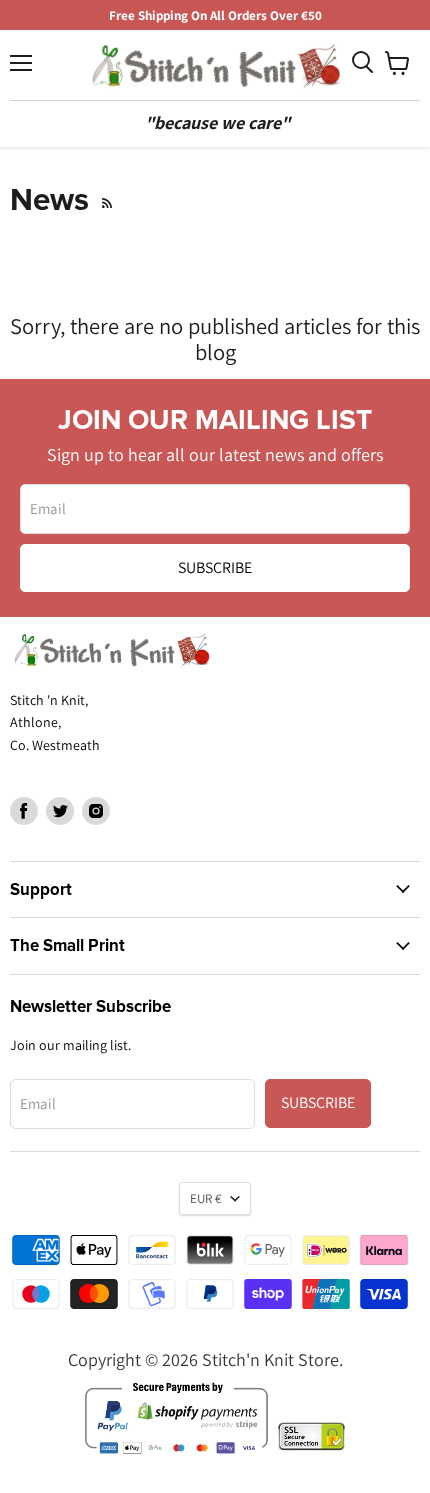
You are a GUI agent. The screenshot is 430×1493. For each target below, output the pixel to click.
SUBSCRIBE (215, 567)
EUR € (205, 1198)
